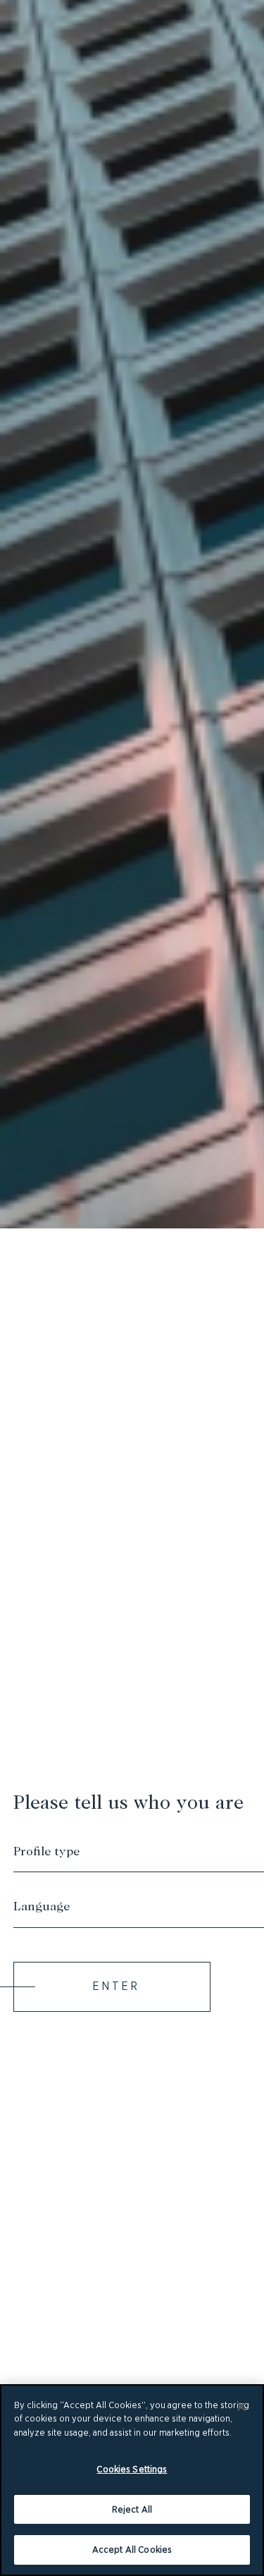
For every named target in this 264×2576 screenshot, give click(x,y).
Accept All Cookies (132, 2550)
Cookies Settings (132, 2469)
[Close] (241, 2407)
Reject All (132, 2509)
